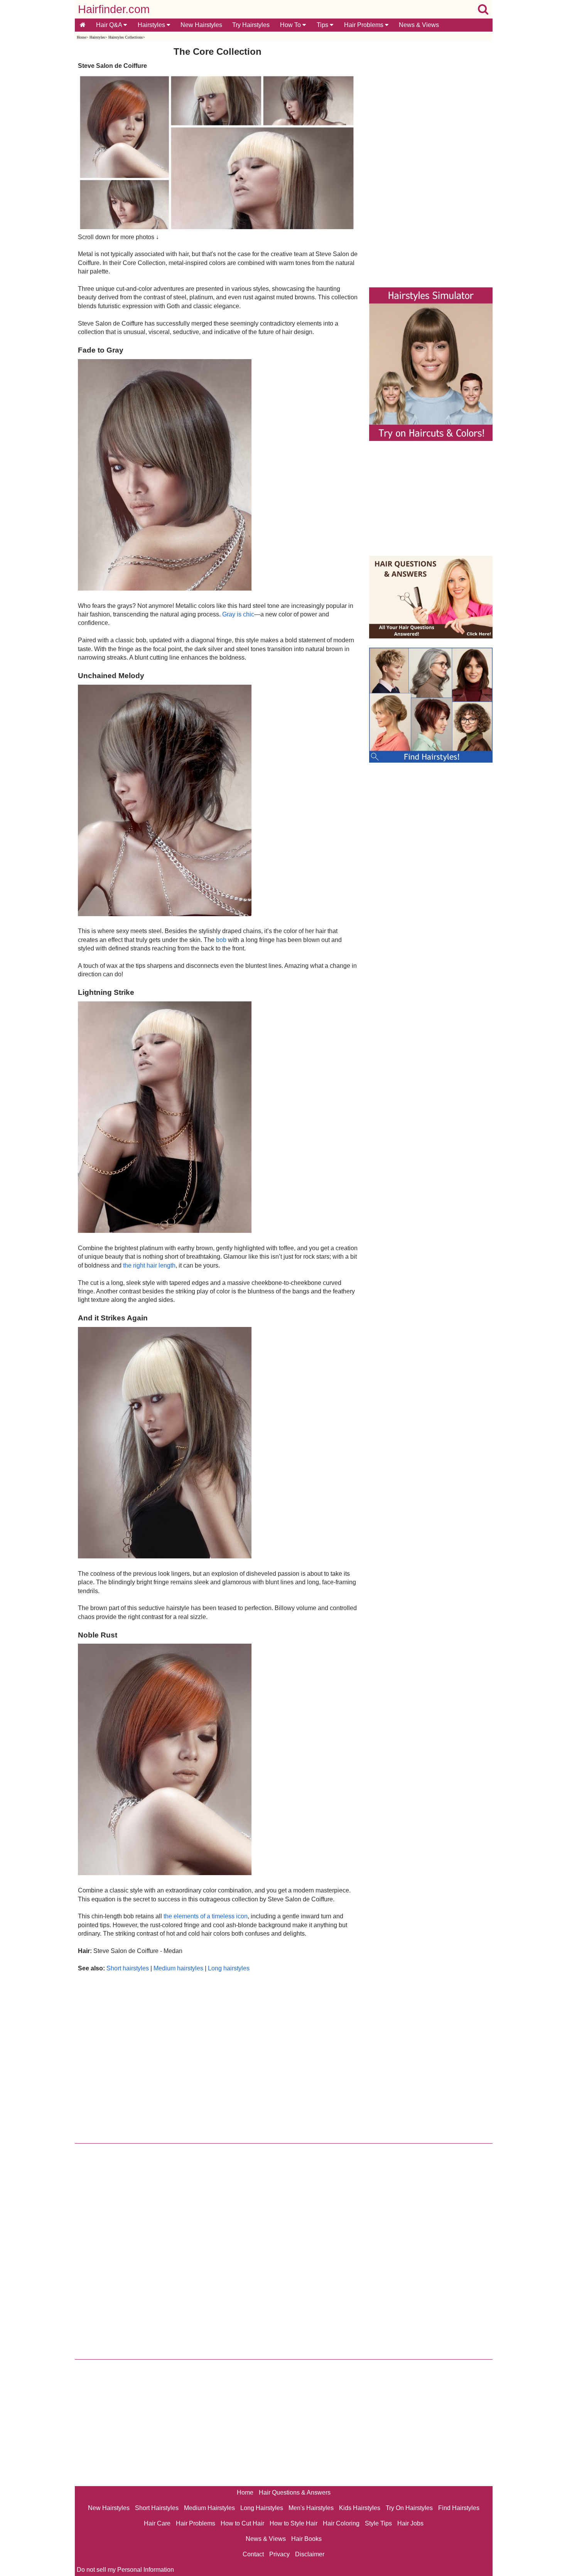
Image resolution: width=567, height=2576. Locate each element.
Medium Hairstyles (209, 2508)
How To (291, 25)
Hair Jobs (410, 2523)
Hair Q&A (110, 25)
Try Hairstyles (251, 25)
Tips (323, 25)
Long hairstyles (229, 1968)
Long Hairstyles (262, 2508)
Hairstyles (152, 25)
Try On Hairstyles (409, 2508)
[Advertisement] (218, 2056)
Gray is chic (238, 614)
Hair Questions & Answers (295, 2492)
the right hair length (149, 1265)
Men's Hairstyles (311, 2508)
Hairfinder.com (114, 9)
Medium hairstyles (178, 1968)
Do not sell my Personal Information (125, 2570)
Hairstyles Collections (126, 37)
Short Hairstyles (157, 2508)
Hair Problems (364, 25)
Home (81, 37)
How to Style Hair (294, 2523)
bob (221, 940)
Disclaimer (310, 2554)
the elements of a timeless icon (206, 1916)
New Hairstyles (201, 25)
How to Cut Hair (242, 2523)
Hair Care (157, 2523)
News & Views (419, 25)
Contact (253, 2554)
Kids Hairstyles (360, 2508)
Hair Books (306, 2539)
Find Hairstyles (459, 2508)
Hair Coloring (341, 2523)
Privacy (279, 2554)
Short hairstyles (128, 1968)
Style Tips (378, 2523)
